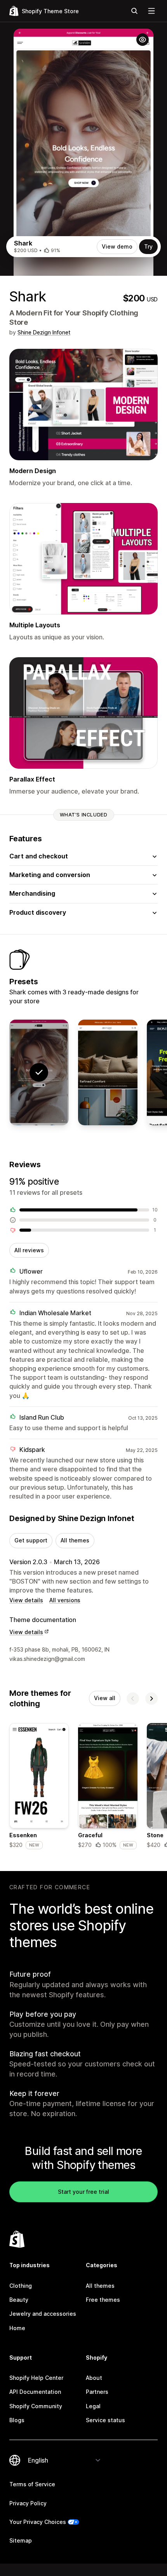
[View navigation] (151, 11)
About (94, 2378)
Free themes (103, 2300)
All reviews (29, 1250)
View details (26, 1600)
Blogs (17, 2420)
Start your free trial (83, 2192)
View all (105, 1698)
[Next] (151, 1699)
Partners (97, 2392)
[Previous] (133, 1699)
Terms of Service (32, 2484)
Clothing (21, 2286)
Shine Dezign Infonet (44, 332)
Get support (31, 1540)
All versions (65, 1600)
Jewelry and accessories (43, 2314)
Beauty (19, 2300)
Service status (105, 2420)
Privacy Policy (28, 2503)
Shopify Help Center (36, 2378)
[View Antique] (108, 1072)
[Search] (134, 11)
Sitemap (21, 2540)
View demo (117, 246)
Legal (93, 2406)
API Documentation (35, 2392)
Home (17, 2328)
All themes (75, 1540)
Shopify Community (36, 2406)
